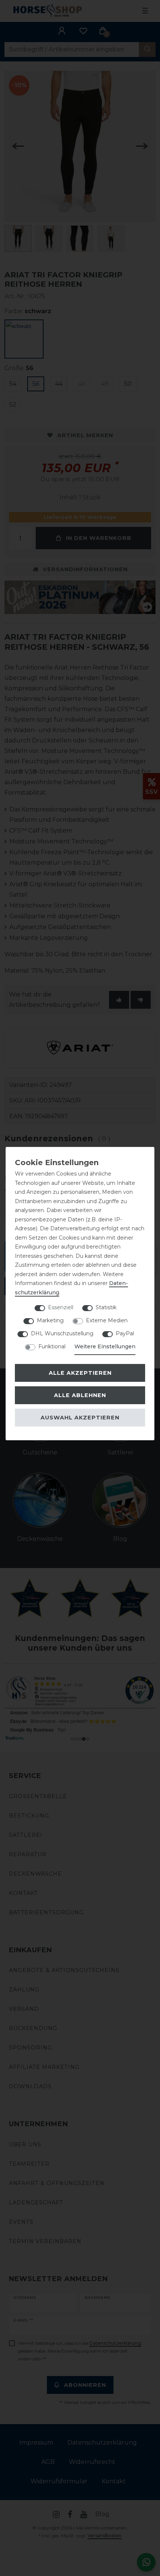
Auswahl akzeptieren (80, 1418)
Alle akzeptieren (80, 1373)
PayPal (125, 1333)
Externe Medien (107, 1320)
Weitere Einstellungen (105, 1346)
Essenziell (61, 1307)
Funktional (52, 1346)
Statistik (106, 1307)
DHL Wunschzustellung (62, 1333)
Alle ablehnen (80, 1395)
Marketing (50, 1320)
